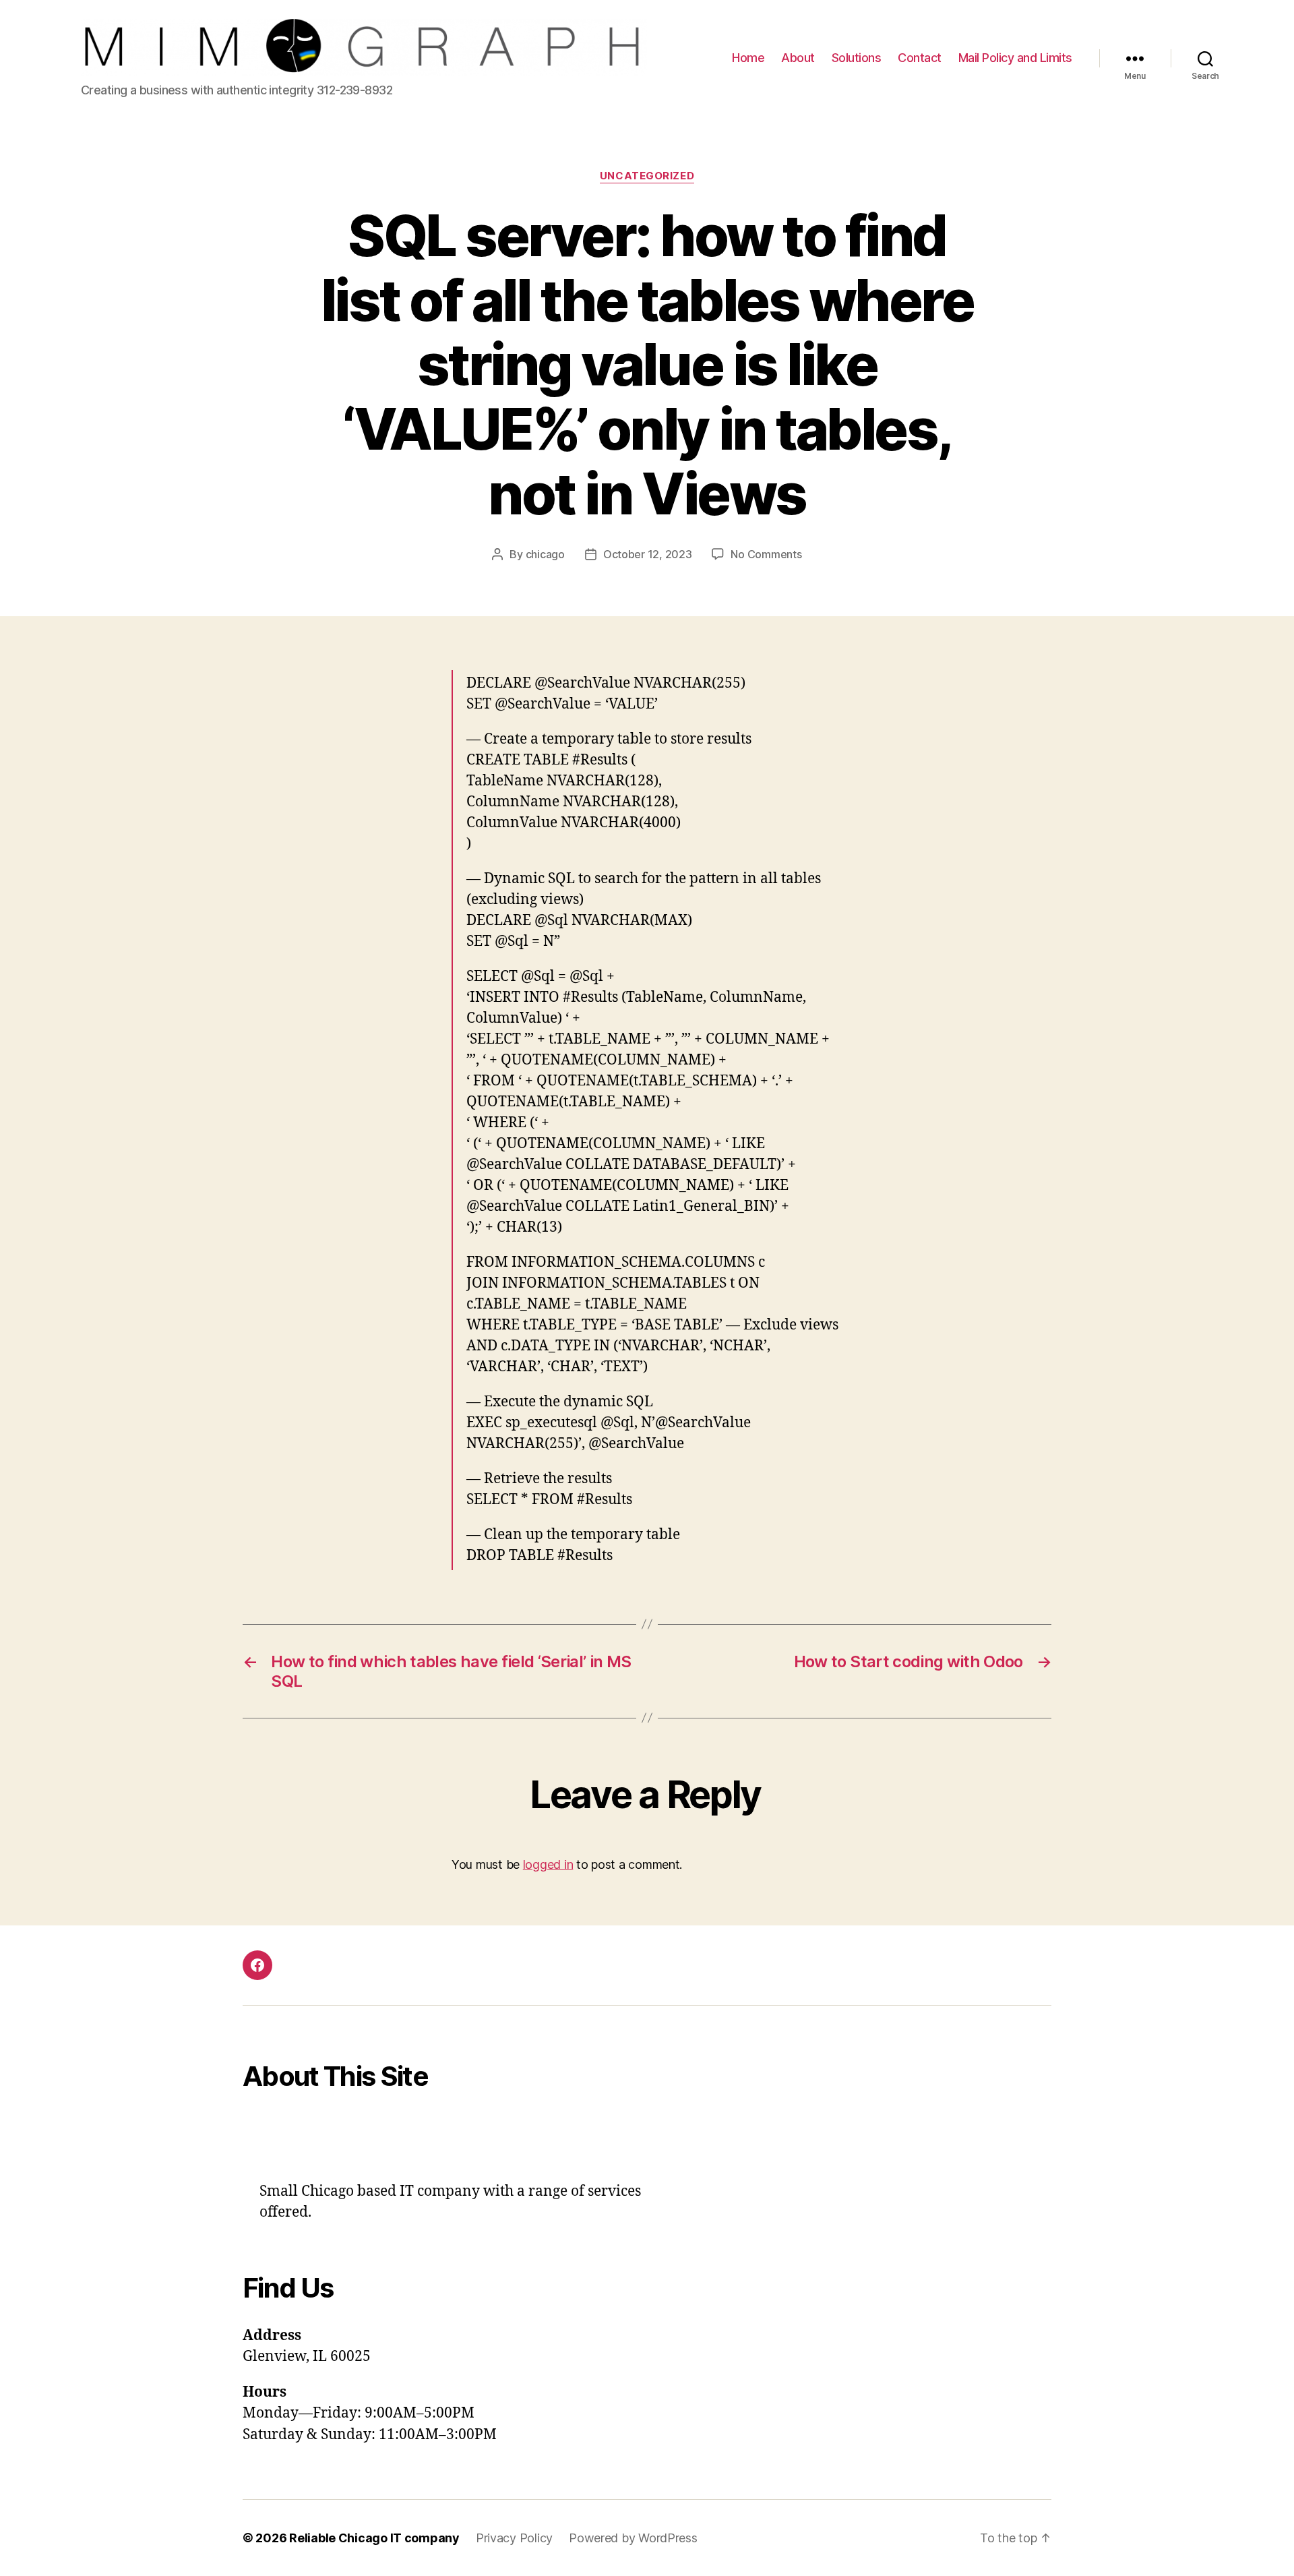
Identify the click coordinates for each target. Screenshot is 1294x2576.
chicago (545, 554)
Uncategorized (647, 176)
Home (748, 58)
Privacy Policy (514, 2538)
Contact (920, 58)
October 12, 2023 (648, 554)
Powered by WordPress (633, 2538)
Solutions (857, 58)
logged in (548, 1864)
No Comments (766, 554)
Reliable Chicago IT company (374, 2538)
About (798, 58)
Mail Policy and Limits (1015, 58)
